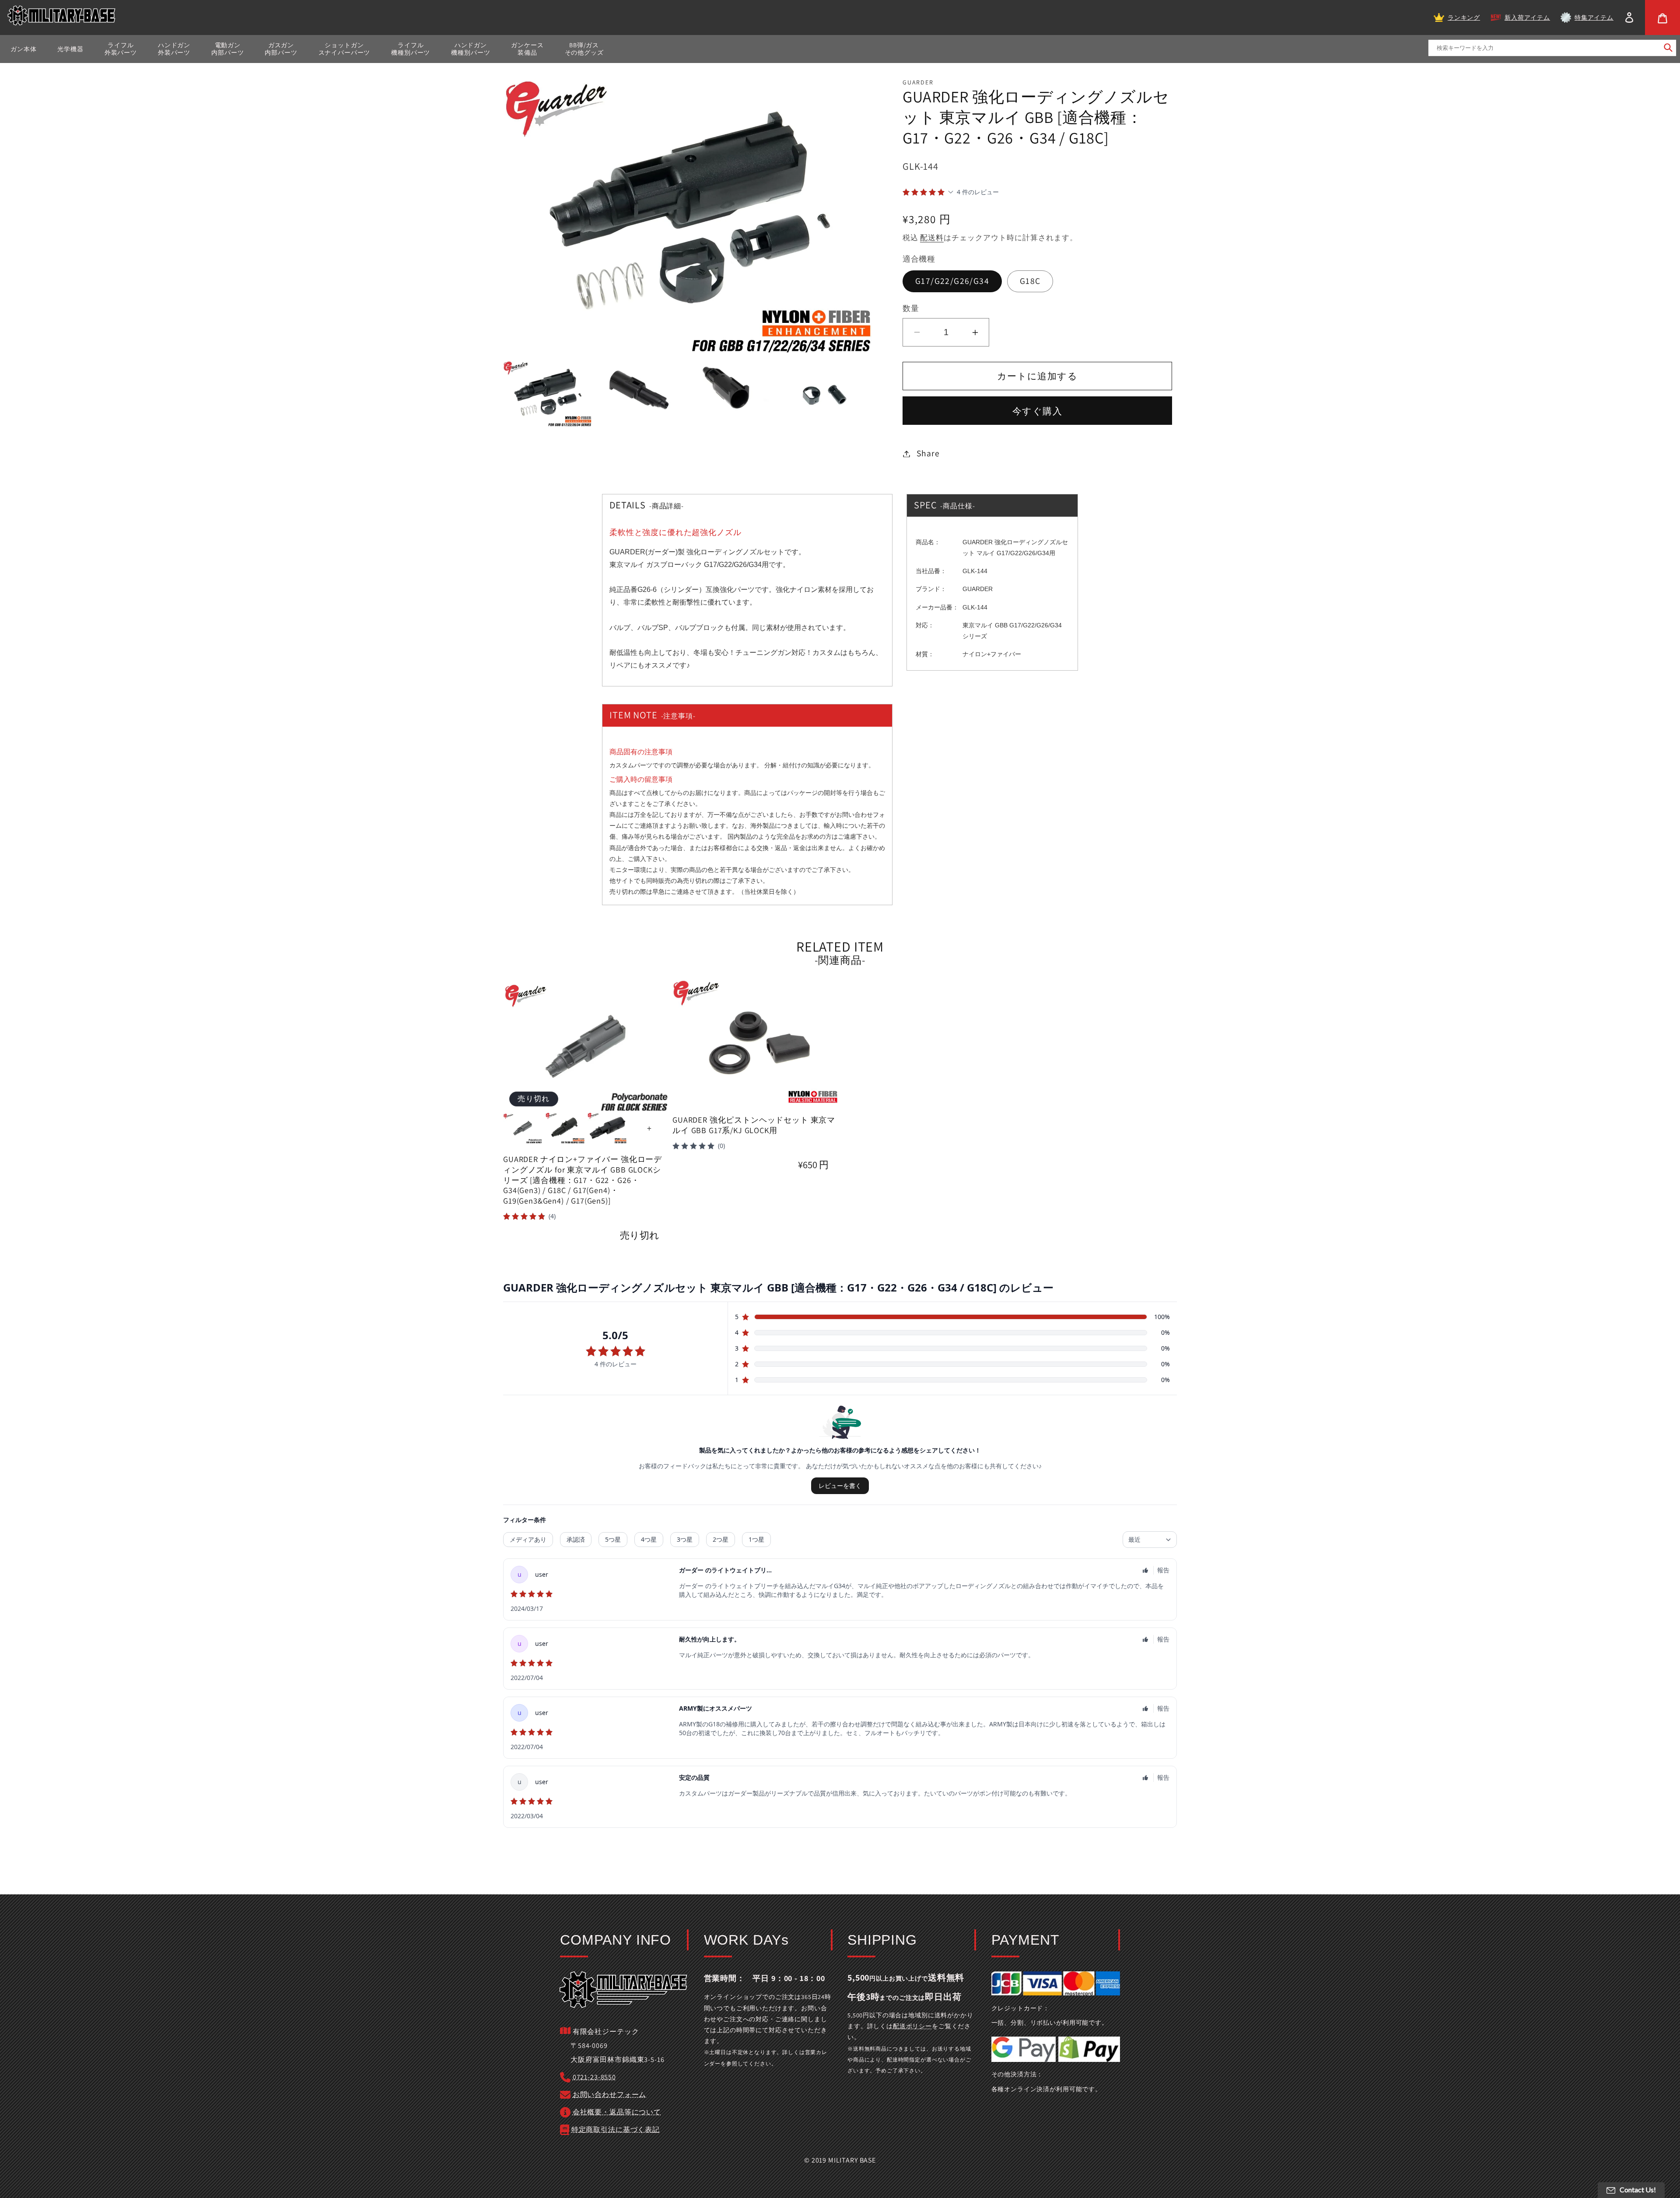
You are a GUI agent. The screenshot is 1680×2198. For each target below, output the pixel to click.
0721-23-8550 (594, 2077)
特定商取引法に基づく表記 (616, 2130)
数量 (911, 308)
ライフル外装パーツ (121, 49)
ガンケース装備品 (527, 49)
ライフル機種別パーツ (411, 49)
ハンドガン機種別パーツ (471, 49)
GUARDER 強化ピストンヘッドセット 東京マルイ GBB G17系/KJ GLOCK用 (754, 1125)
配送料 (932, 238)
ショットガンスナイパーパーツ (345, 49)
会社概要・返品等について (617, 2112)
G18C (1030, 281)
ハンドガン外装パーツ (174, 49)
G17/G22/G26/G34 (952, 281)
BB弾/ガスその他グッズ (584, 49)
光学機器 (70, 49)
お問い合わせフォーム (609, 2095)
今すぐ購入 (1037, 411)
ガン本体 (23, 49)
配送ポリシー (912, 2026)
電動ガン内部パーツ (227, 49)
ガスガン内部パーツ (281, 49)
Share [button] (928, 453)
